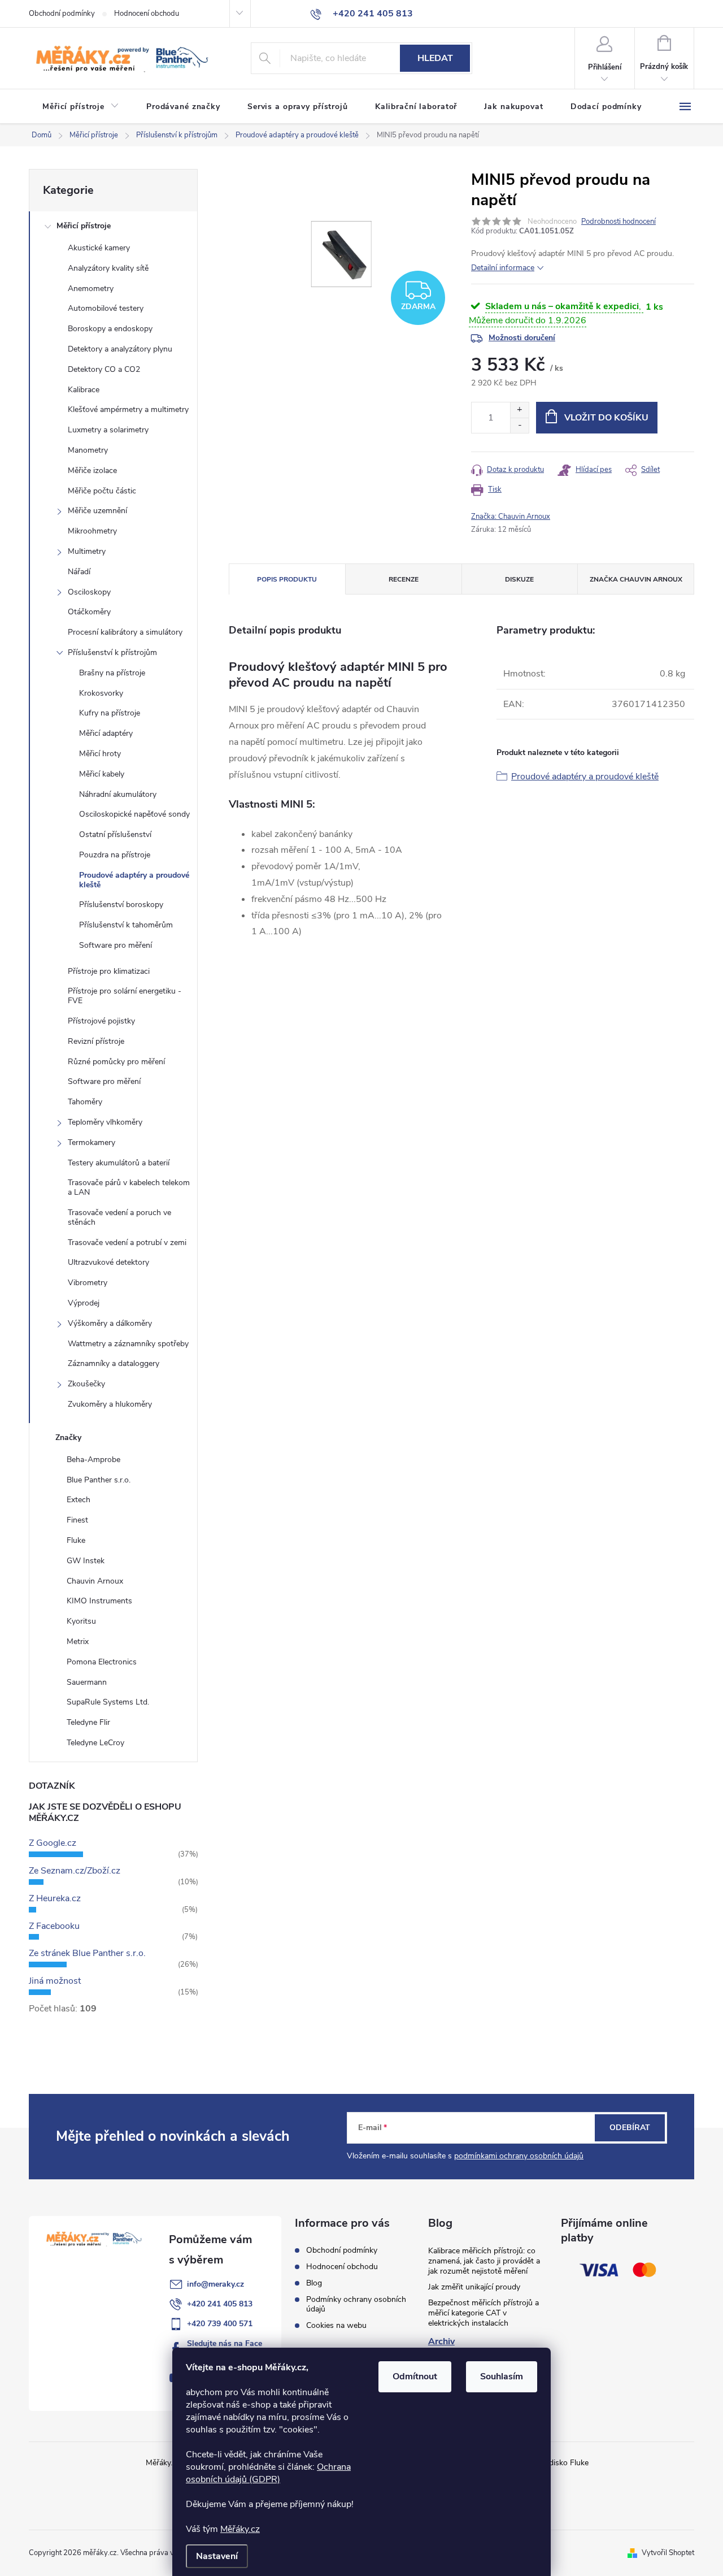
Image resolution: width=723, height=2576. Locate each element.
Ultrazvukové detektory (108, 1262)
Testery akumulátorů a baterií (119, 1163)
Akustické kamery (99, 248)
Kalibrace (84, 390)
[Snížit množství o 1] (519, 425)
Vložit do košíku (606, 418)
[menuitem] (81, 107)
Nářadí (79, 572)
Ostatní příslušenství (115, 834)
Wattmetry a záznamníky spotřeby (128, 1344)
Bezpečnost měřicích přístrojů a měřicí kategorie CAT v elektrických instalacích (484, 2313)
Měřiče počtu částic (102, 491)
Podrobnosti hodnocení (619, 222)
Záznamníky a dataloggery (114, 1363)
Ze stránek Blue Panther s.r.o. (87, 1953)
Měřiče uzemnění (97, 511)
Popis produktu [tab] (287, 579)
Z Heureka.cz (55, 1898)
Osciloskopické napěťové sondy (134, 814)
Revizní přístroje (96, 1041)
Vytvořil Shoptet (668, 2553)
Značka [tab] (636, 579)
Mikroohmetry (92, 531)
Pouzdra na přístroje (115, 855)
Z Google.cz (53, 1843)
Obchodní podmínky (62, 14)
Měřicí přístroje (84, 226)
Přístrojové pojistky (101, 1021)
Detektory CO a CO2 (104, 369)
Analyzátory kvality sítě (108, 268)
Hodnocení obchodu (147, 14)
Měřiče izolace (92, 470)
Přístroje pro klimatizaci (109, 971)
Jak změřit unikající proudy (474, 2287)
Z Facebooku (54, 1926)
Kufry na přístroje (110, 713)
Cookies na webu (336, 2325)
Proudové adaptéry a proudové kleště (134, 880)
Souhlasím (502, 2376)
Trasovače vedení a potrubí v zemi (127, 1243)
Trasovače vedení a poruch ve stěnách (119, 1217)
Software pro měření (116, 945)
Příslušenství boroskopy (121, 905)
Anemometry (91, 289)
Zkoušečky (86, 1384)
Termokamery (92, 1142)
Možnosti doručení (522, 338)
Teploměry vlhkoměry (105, 1122)
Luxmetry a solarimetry (108, 430)
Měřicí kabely (102, 774)
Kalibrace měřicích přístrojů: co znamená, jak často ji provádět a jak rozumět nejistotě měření (484, 2261)
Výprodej (84, 1303)
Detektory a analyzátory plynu (120, 349)
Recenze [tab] (404, 579)
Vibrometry (88, 1283)
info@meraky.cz (215, 2284)
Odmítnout (415, 2376)
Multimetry (87, 551)
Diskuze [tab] (519, 579)
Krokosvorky (101, 693)
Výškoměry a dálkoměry (110, 1323)
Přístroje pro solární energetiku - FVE (125, 996)
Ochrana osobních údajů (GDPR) (268, 2473)
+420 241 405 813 (220, 2304)
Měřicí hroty (100, 754)
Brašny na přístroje (112, 673)
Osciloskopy (89, 592)
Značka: (511, 517)
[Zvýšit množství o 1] (519, 410)
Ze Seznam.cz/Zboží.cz (75, 1871)
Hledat (435, 58)
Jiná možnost (55, 1981)
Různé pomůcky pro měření (116, 1062)
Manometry (88, 450)
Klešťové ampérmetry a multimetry (128, 409)
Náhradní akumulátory (118, 794)
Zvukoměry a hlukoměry (110, 1404)
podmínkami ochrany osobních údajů (519, 2156)
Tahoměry (85, 1102)
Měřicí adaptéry (106, 733)
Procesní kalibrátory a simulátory (125, 632)
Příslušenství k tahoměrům (126, 925)
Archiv (441, 2341)
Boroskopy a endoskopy (110, 329)
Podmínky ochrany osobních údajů (356, 2304)
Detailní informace (503, 268)
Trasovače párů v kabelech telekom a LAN (129, 1187)
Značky (68, 1437)
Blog (314, 2283)
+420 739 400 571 (220, 2324)
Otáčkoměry (89, 612)
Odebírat (630, 2128)
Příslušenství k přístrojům (112, 652)
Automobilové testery (106, 308)
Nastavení (217, 2556)
